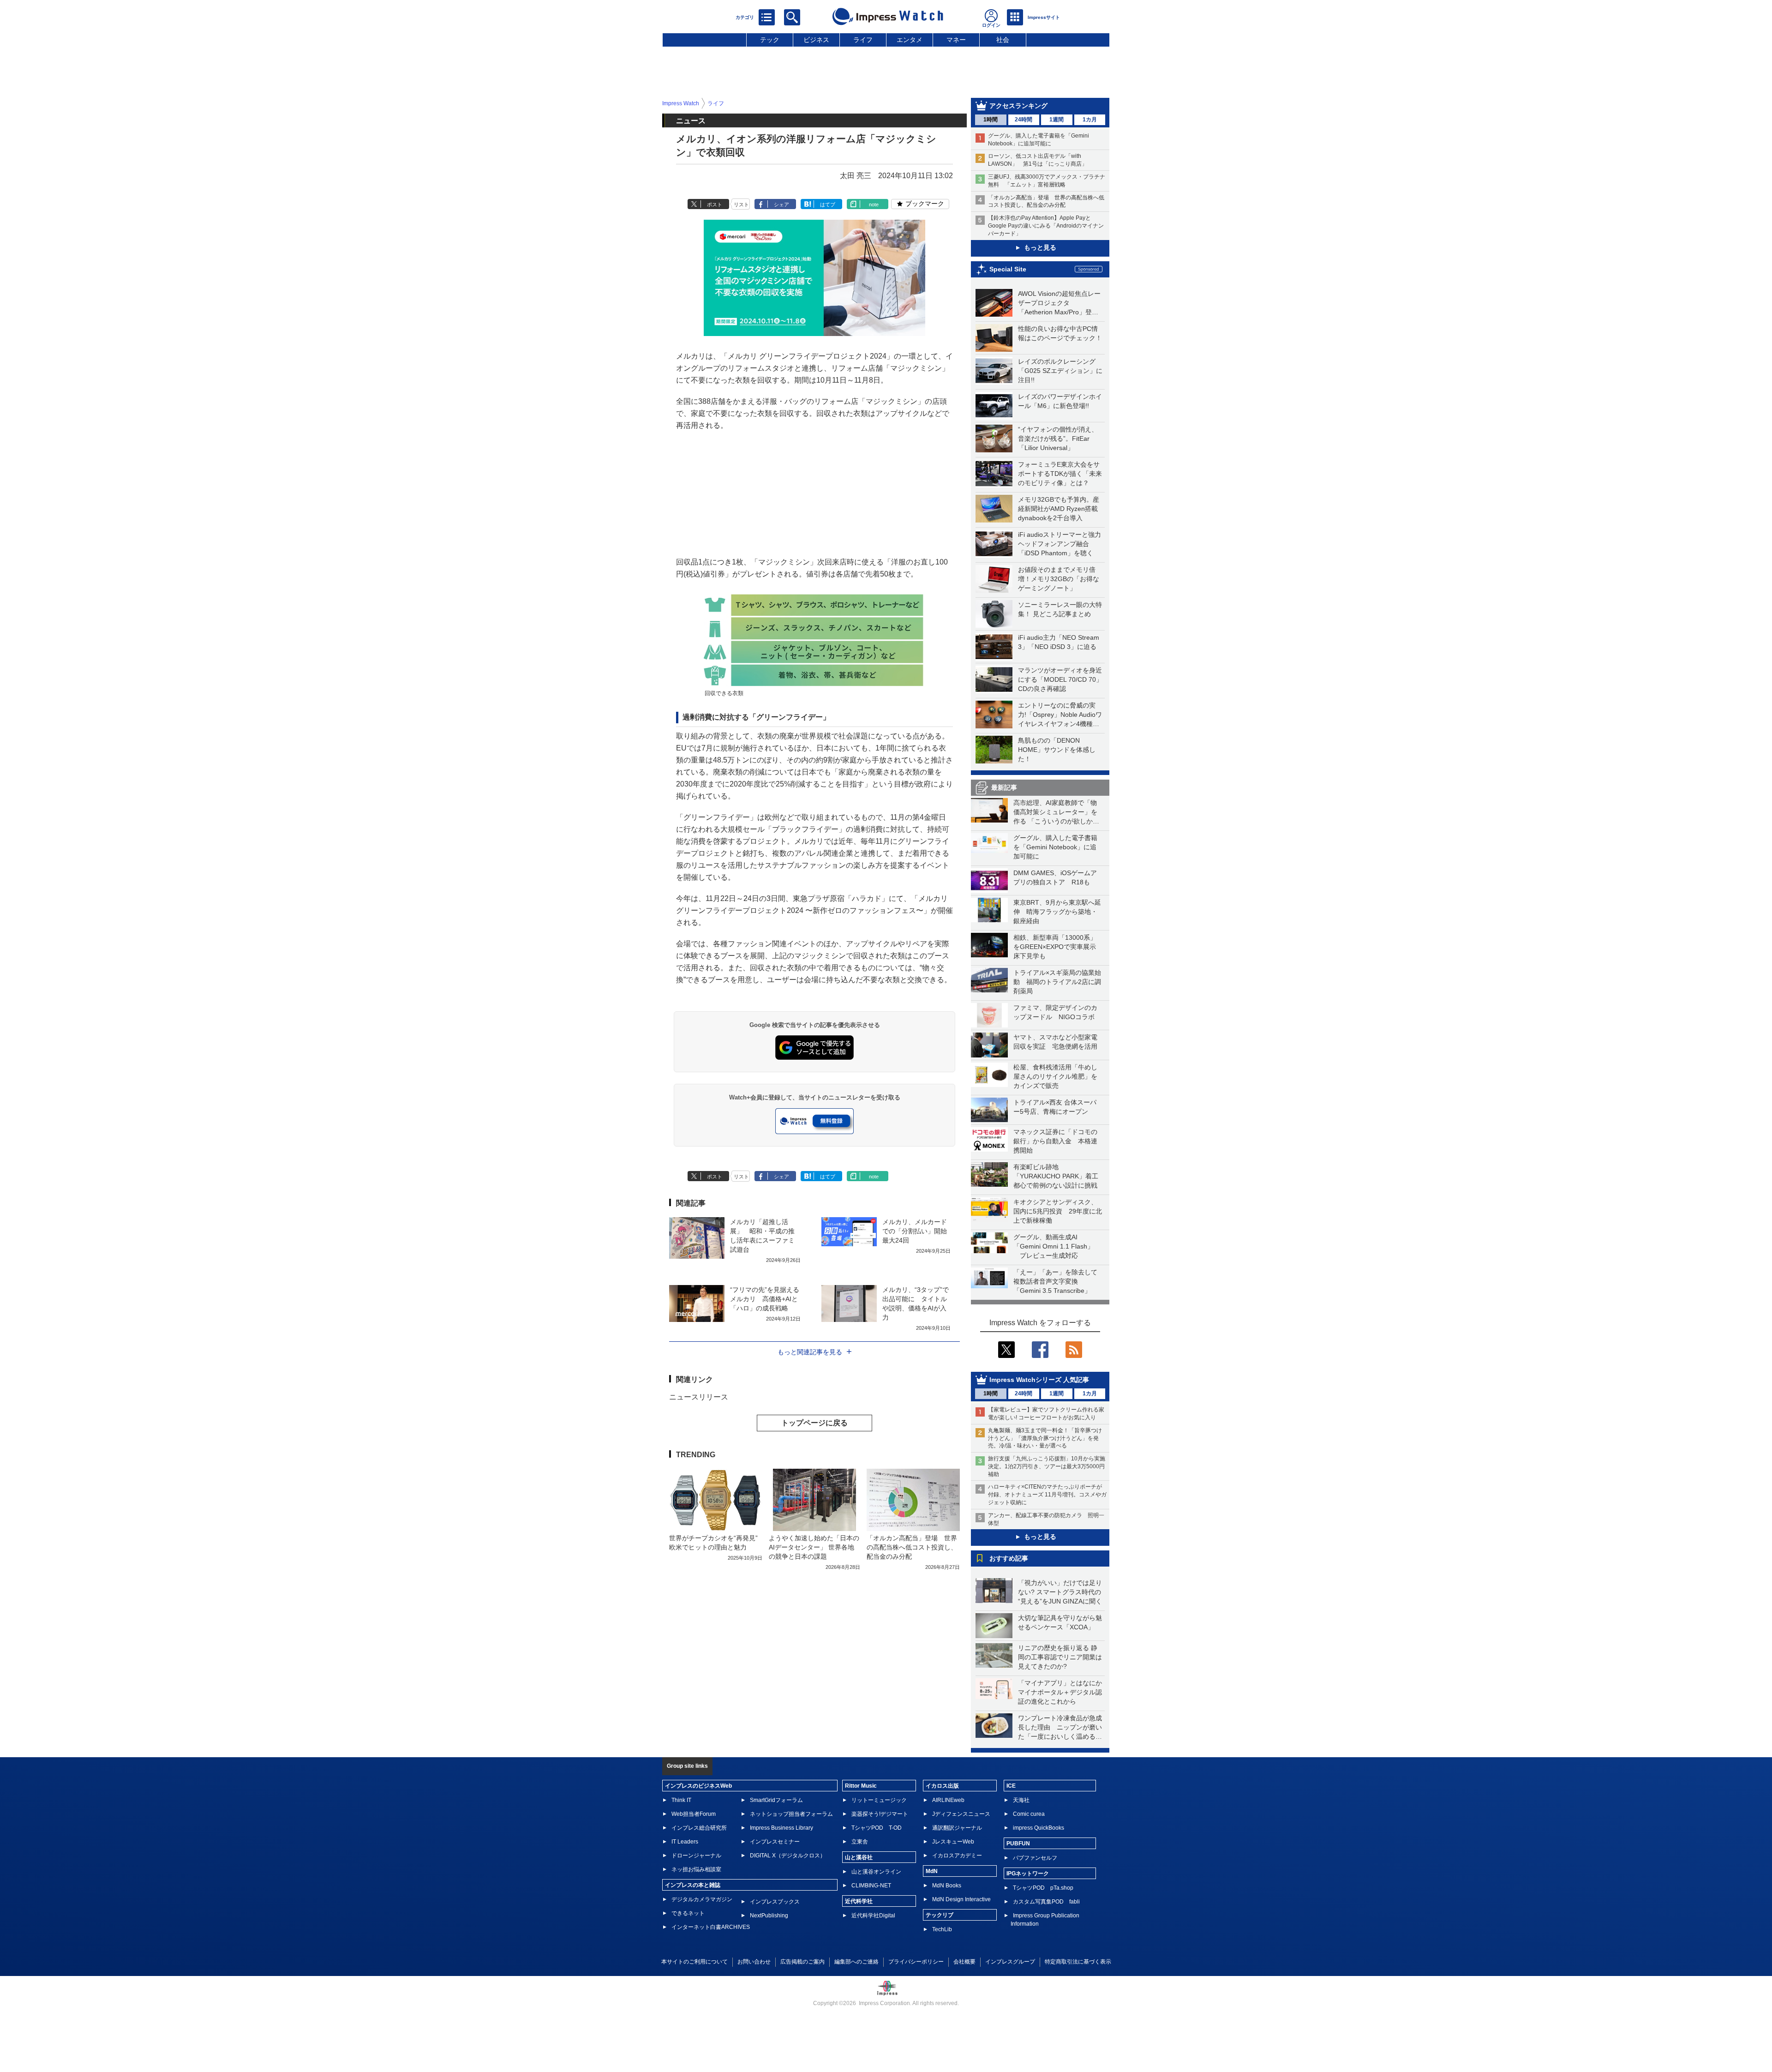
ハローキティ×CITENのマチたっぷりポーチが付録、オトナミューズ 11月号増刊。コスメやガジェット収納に (1047, 1495)
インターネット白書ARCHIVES (711, 1927)
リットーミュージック (879, 1800)
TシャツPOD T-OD (877, 1828)
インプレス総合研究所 (699, 1828)
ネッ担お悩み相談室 (696, 1869)
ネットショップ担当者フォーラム (791, 1814)
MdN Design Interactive (961, 1899)
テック (770, 40)
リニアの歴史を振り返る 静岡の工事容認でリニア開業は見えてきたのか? (1060, 1657)
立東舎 (860, 1842)
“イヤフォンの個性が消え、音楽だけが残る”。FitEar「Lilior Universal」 (1058, 438)
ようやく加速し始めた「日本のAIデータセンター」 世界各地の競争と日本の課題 (814, 1547)
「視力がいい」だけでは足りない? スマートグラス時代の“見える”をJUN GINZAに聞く (1060, 1592)
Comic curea (1029, 1814)
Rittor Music (861, 1786)
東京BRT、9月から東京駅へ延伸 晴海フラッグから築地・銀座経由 (1057, 912)
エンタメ (910, 40)
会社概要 (964, 1962)
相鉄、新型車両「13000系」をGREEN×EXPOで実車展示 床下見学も (1058, 947)
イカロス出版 (942, 1786)
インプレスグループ (1010, 1962)
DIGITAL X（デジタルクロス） (788, 1856)
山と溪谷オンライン (876, 1872)
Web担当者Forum (694, 1814)
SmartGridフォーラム (776, 1800)
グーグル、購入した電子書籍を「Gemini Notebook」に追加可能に (1055, 847)
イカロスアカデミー (957, 1856)
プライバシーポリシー (916, 1962)
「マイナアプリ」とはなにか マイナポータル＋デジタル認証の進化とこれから (1063, 1692)
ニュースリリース (699, 1397)
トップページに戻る (814, 1423)
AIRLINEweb (948, 1800)
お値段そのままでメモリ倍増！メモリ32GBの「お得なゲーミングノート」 (1059, 579)
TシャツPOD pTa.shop (1043, 1888)
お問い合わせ (754, 1962)
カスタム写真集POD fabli (1046, 1902)
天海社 (1021, 1800)
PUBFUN (1018, 1844)
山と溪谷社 (859, 1857)
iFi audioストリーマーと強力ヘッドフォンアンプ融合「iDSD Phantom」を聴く (1060, 544)
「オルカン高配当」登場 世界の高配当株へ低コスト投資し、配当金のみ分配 (912, 1547)
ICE (1011, 1786)
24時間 (1024, 120)
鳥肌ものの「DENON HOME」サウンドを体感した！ (1057, 750)
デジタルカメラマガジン (702, 1899)
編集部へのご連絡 (856, 1962)
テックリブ (940, 1915)
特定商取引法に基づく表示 (1078, 1962)
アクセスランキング (1018, 106)
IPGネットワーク (1028, 1874)
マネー (956, 40)
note (874, 204)
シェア (781, 204)
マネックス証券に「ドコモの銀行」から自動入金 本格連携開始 (1055, 1141)
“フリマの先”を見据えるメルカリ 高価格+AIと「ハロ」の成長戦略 (765, 1299)
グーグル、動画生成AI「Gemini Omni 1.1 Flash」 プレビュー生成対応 (1054, 1246)
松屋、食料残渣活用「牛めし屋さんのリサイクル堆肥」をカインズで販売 (1055, 1076)
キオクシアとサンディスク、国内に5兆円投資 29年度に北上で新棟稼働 (1058, 1211)
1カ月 (1090, 120)
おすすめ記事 (1009, 1558)
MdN (932, 1871)
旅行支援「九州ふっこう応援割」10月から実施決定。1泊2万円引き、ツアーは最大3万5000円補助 (1047, 1466)
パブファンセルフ (1035, 1858)
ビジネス (816, 40)
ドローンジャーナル (696, 1856)
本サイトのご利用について (694, 1962)
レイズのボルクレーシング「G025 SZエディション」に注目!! (1060, 371)
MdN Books (947, 1886)
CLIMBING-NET (871, 1886)
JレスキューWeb (953, 1842)
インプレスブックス (775, 1902)
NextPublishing (769, 1916)
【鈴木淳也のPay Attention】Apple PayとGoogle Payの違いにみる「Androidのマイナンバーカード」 (1046, 226)
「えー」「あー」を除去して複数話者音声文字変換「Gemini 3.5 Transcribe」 (1055, 1281)
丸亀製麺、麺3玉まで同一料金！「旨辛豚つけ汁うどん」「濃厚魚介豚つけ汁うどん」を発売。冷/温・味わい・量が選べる (1045, 1438)
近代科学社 (859, 1901)
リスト (741, 204)
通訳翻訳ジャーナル (957, 1828)
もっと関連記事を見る (810, 1352)
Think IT (681, 1800)
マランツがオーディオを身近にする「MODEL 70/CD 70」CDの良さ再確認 (1060, 679)
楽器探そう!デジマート (880, 1814)
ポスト (715, 204)
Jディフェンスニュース (961, 1814)
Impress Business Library (781, 1828)
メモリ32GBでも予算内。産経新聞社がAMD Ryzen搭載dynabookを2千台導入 (1059, 509)
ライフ (863, 40)
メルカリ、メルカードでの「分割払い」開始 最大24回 (918, 1231)
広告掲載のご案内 (802, 1962)
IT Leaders (685, 1842)
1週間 (1057, 120)
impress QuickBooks (1039, 1828)
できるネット (688, 1913)
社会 (1003, 40)
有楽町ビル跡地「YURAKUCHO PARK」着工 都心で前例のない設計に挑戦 (1059, 1176)
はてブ (828, 204)
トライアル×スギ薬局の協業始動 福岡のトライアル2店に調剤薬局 (1057, 982)
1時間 (991, 120)
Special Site (1008, 269)
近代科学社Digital (873, 1916)
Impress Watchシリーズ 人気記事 (1039, 1380)
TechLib (942, 1929)
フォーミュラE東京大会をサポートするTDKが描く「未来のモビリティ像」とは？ (1060, 474)
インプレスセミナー (775, 1842)
